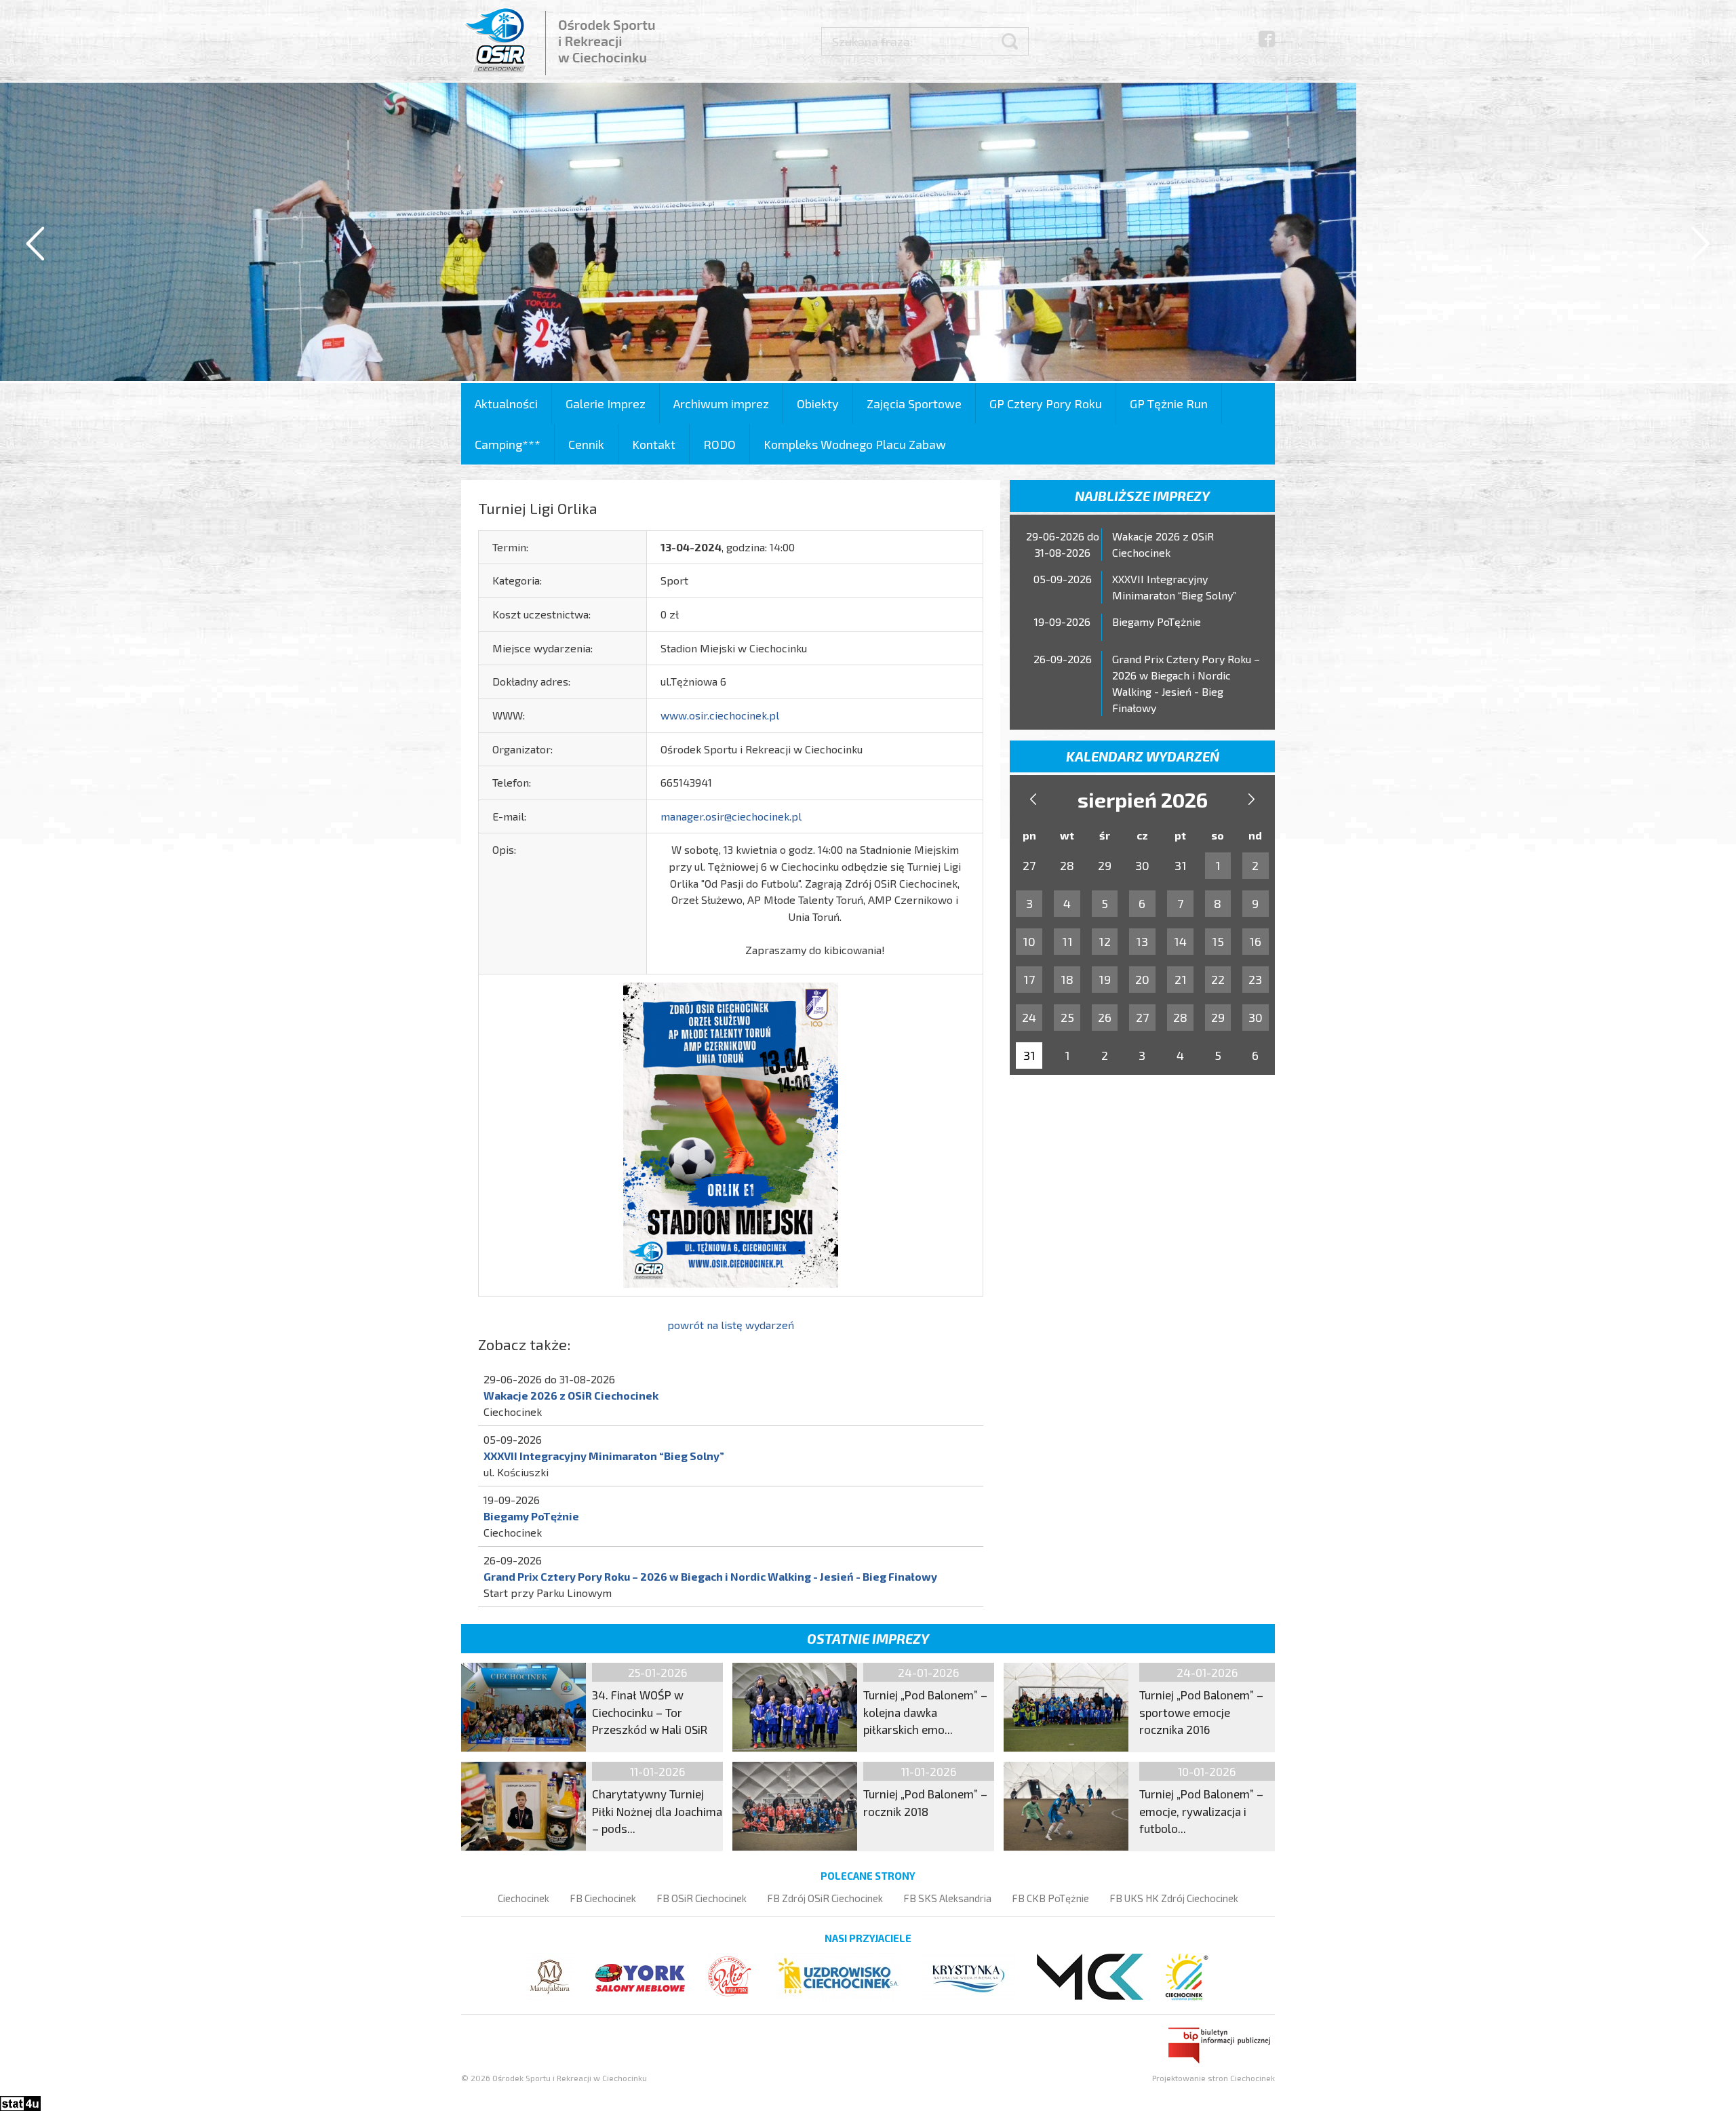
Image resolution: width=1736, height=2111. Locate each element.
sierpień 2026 (1143, 800)
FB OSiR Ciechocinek (702, 1898)
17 (1029, 979)
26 (1105, 1017)
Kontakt (654, 444)
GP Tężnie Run (1169, 403)
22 (1218, 979)
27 (1142, 1017)
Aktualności (506, 403)
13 (1142, 941)
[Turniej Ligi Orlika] (731, 1133)
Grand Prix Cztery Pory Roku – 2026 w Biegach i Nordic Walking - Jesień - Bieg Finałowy (710, 1576)
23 (1255, 979)
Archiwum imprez (721, 403)
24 (1029, 1017)
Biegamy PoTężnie (531, 1516)
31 (1029, 1055)
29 (1218, 1017)
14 (1180, 941)
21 (1181, 979)
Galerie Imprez (606, 403)
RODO (719, 444)
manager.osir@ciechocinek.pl (731, 816)
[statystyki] (20, 2102)
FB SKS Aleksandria (947, 1898)
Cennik (586, 444)
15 (1218, 941)
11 (1067, 941)
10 (1029, 941)
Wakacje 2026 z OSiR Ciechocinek (571, 1395)
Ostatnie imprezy (868, 1638)
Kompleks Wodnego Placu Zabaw (855, 444)
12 (1105, 941)
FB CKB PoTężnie (1050, 1898)
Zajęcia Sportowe (914, 403)
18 (1067, 979)
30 (1256, 1017)
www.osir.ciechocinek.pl (720, 715)
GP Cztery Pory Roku (1046, 403)
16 (1255, 941)
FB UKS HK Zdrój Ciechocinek (1174, 1898)
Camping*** (508, 444)
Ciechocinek (524, 1898)
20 (1142, 979)
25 (1067, 1017)
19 (1105, 979)
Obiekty (818, 403)
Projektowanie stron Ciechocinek (1214, 2078)
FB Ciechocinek (603, 1898)
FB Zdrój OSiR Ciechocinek (825, 1898)
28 (1180, 1017)
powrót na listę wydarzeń (731, 1325)
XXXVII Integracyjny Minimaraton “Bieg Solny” (604, 1456)
